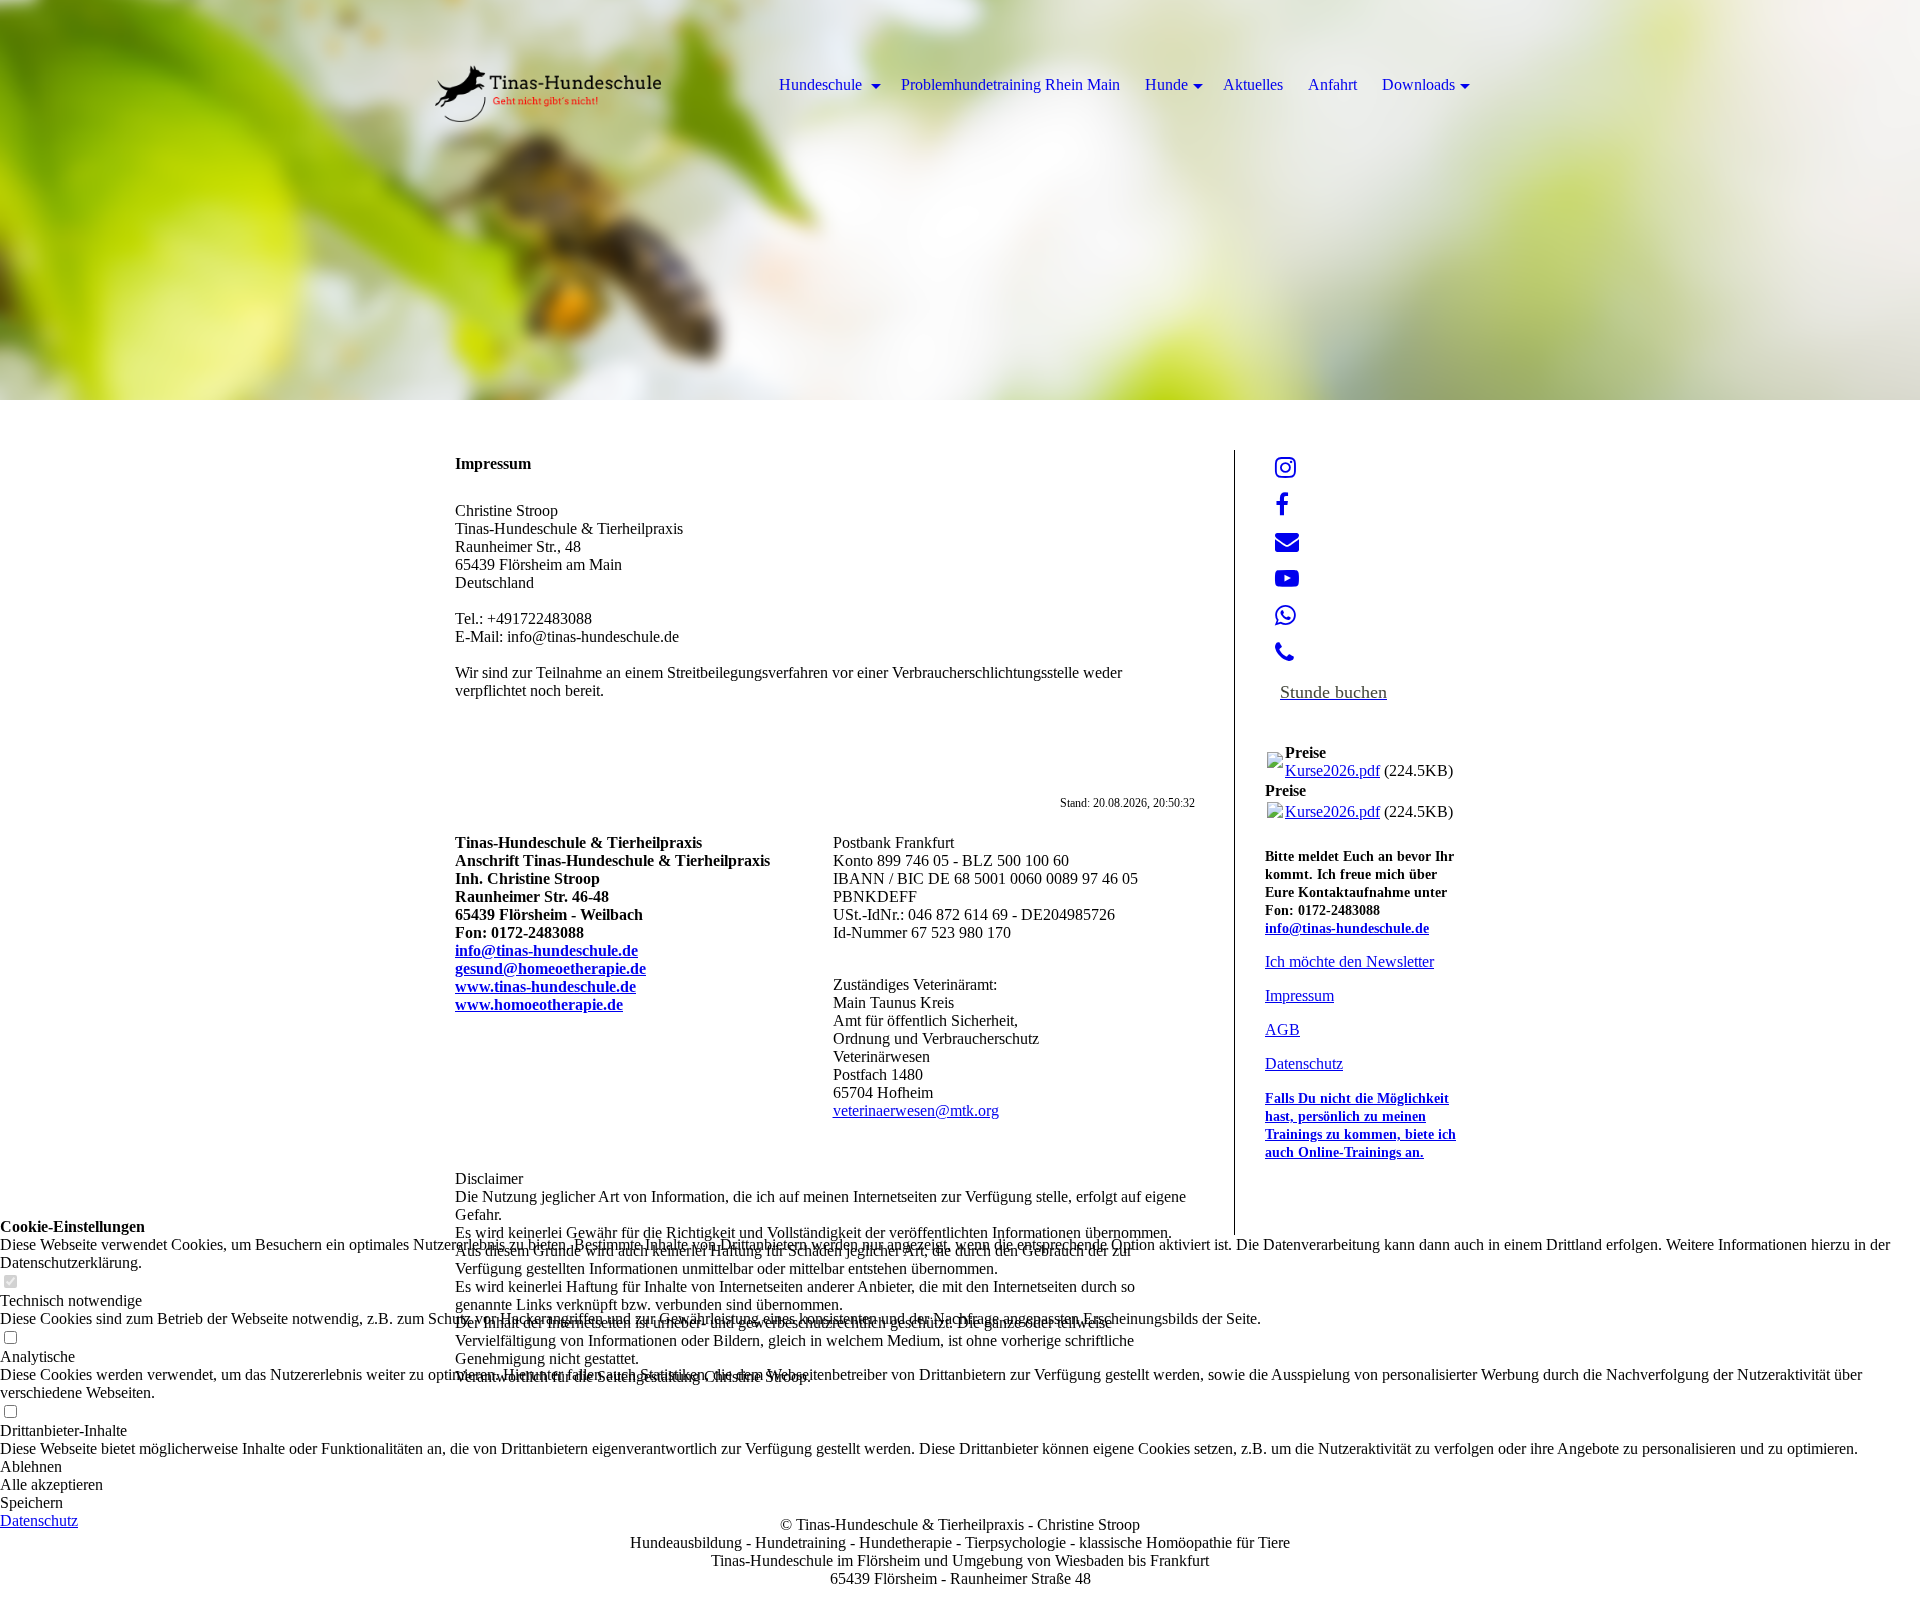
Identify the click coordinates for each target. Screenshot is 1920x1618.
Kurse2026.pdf (1332, 770)
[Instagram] (1285, 468)
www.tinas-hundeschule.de (545, 986)
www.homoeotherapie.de (539, 1004)
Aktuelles (1253, 84)
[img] (960, 200)
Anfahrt (1332, 84)
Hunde (1166, 84)
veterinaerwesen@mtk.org (916, 1110)
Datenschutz (1304, 1063)
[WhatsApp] (1285, 616)
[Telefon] (1284, 653)
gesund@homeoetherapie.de (550, 968)
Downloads (1418, 84)
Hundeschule (822, 84)
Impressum (1299, 995)
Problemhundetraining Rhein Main (1010, 84)
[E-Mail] (1287, 542)
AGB (1282, 1029)
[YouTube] (1287, 579)
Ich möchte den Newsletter (1349, 961)
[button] (960, 1503)
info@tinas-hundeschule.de (546, 950)
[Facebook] (1282, 505)
